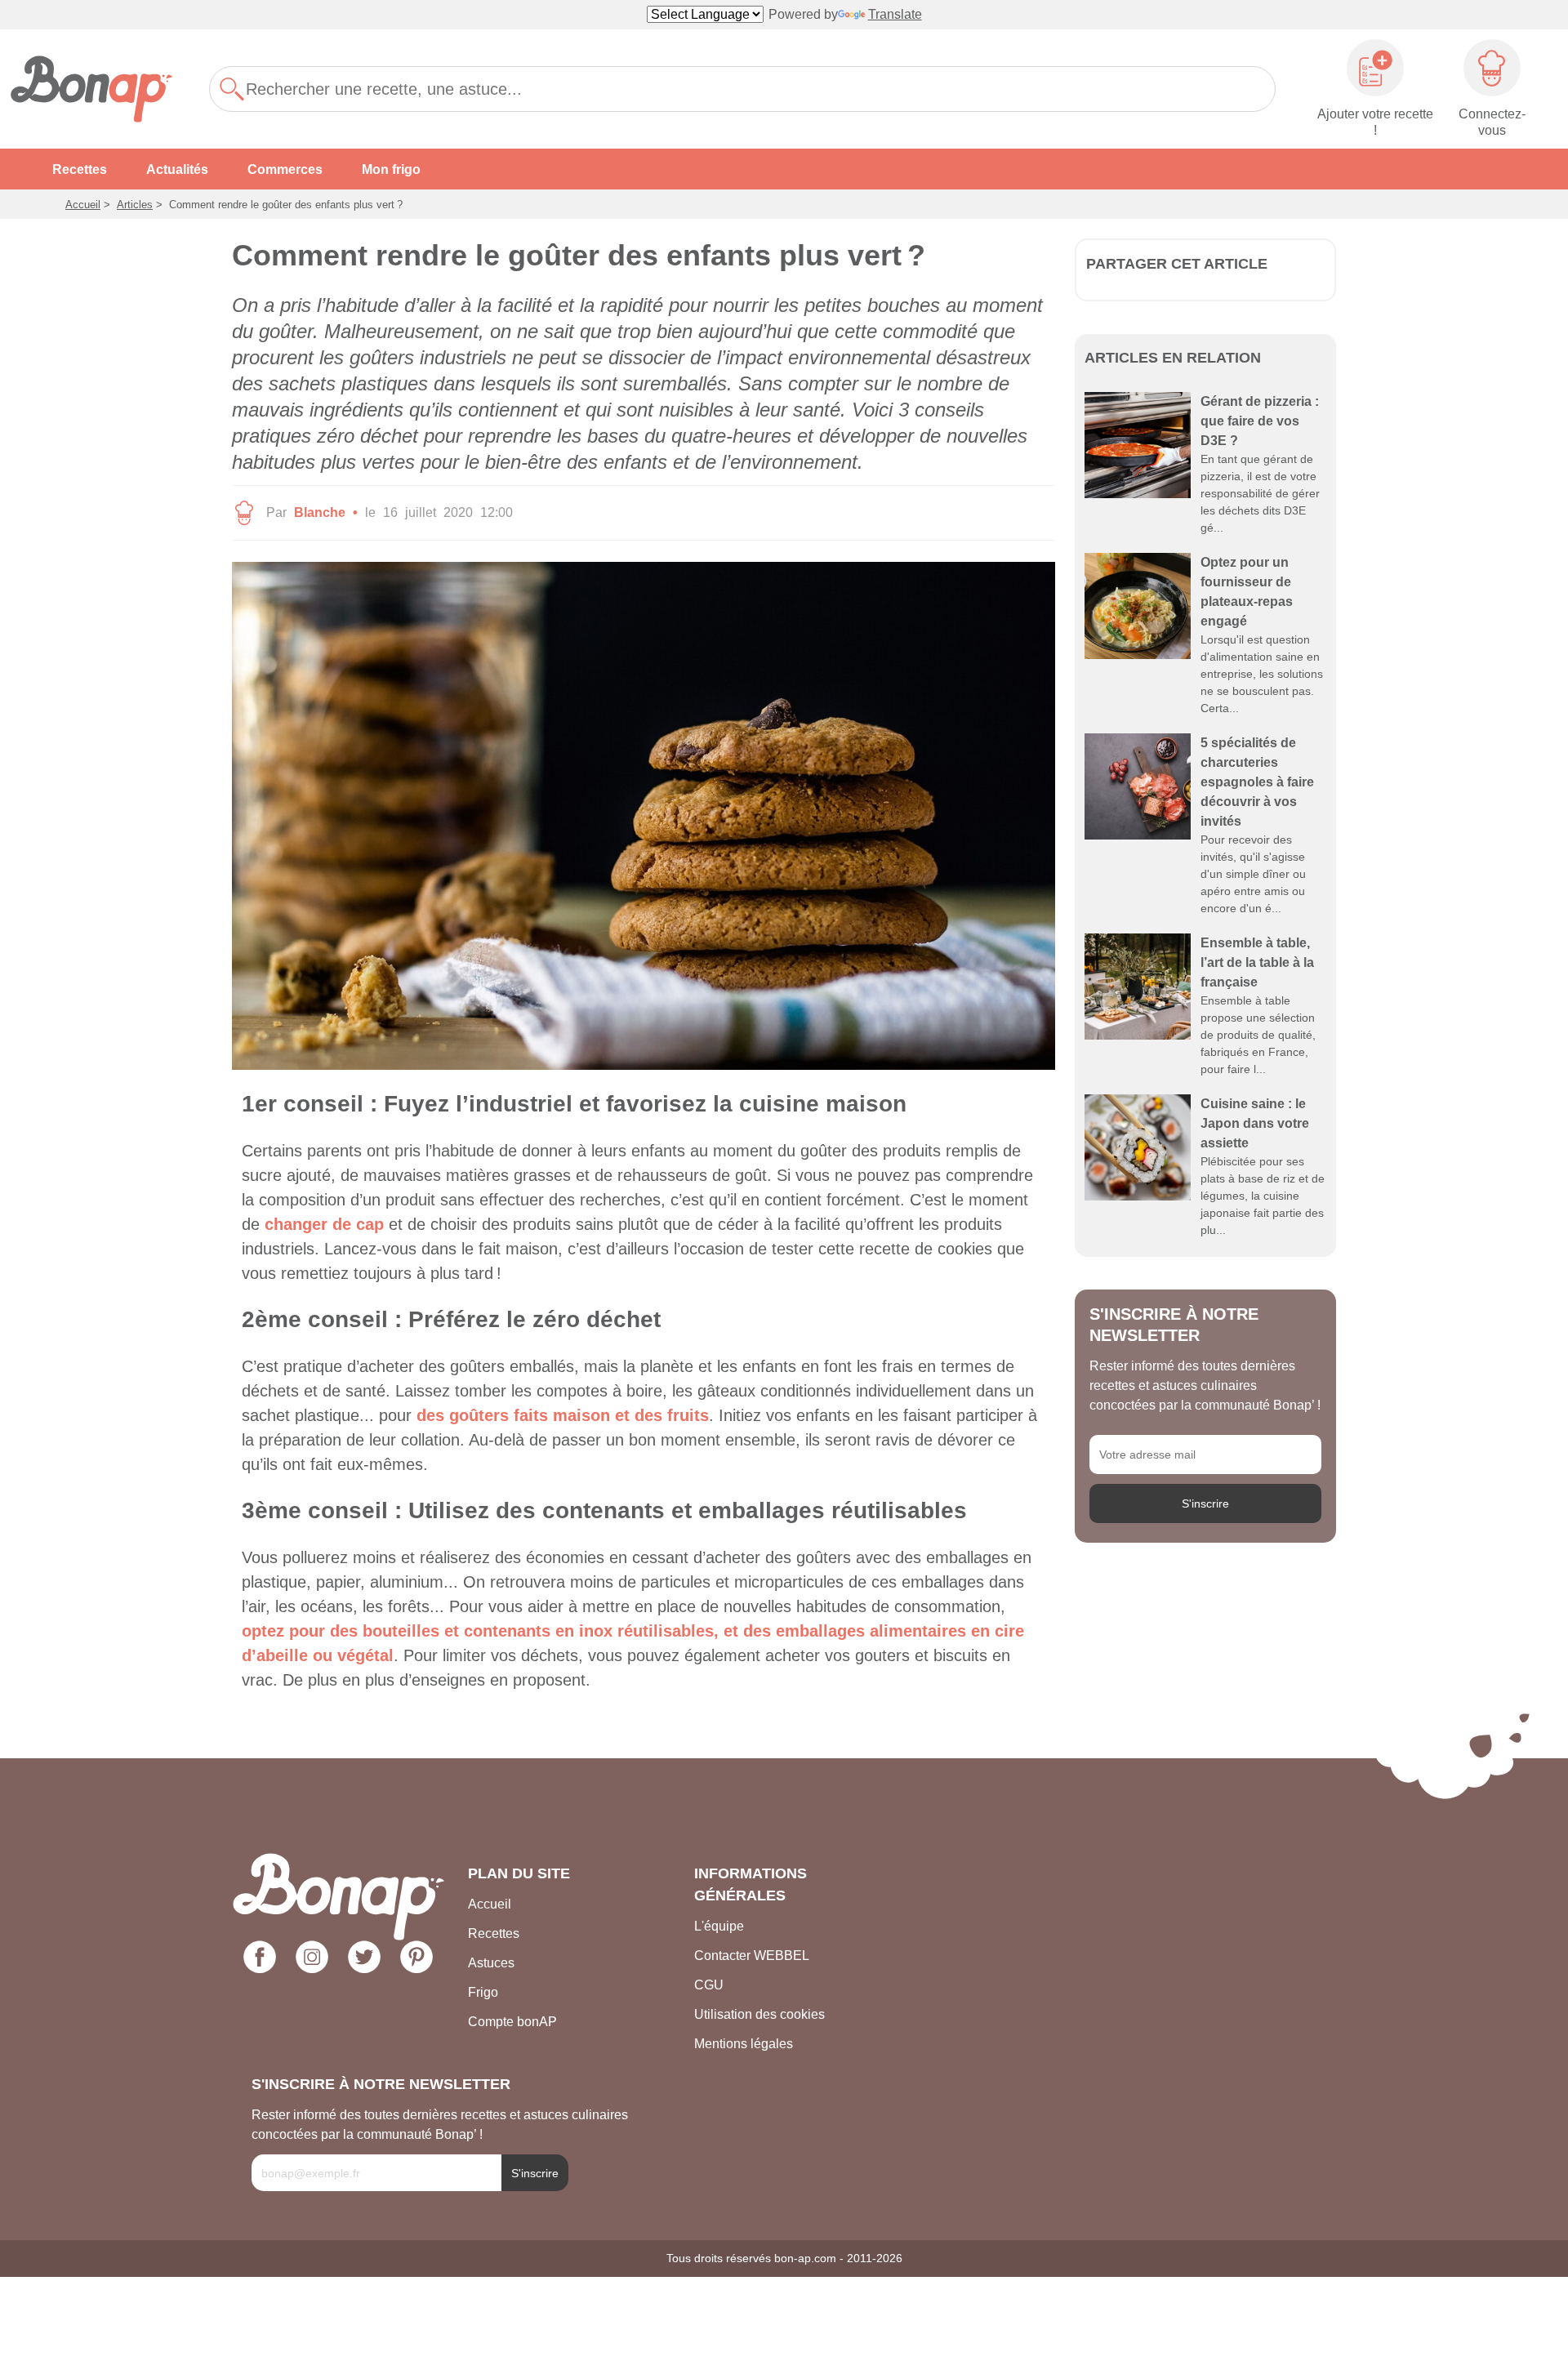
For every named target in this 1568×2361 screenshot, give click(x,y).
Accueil (83, 205)
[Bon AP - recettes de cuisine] (100, 89)
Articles (135, 205)
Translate (895, 14)
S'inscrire (1205, 1503)
